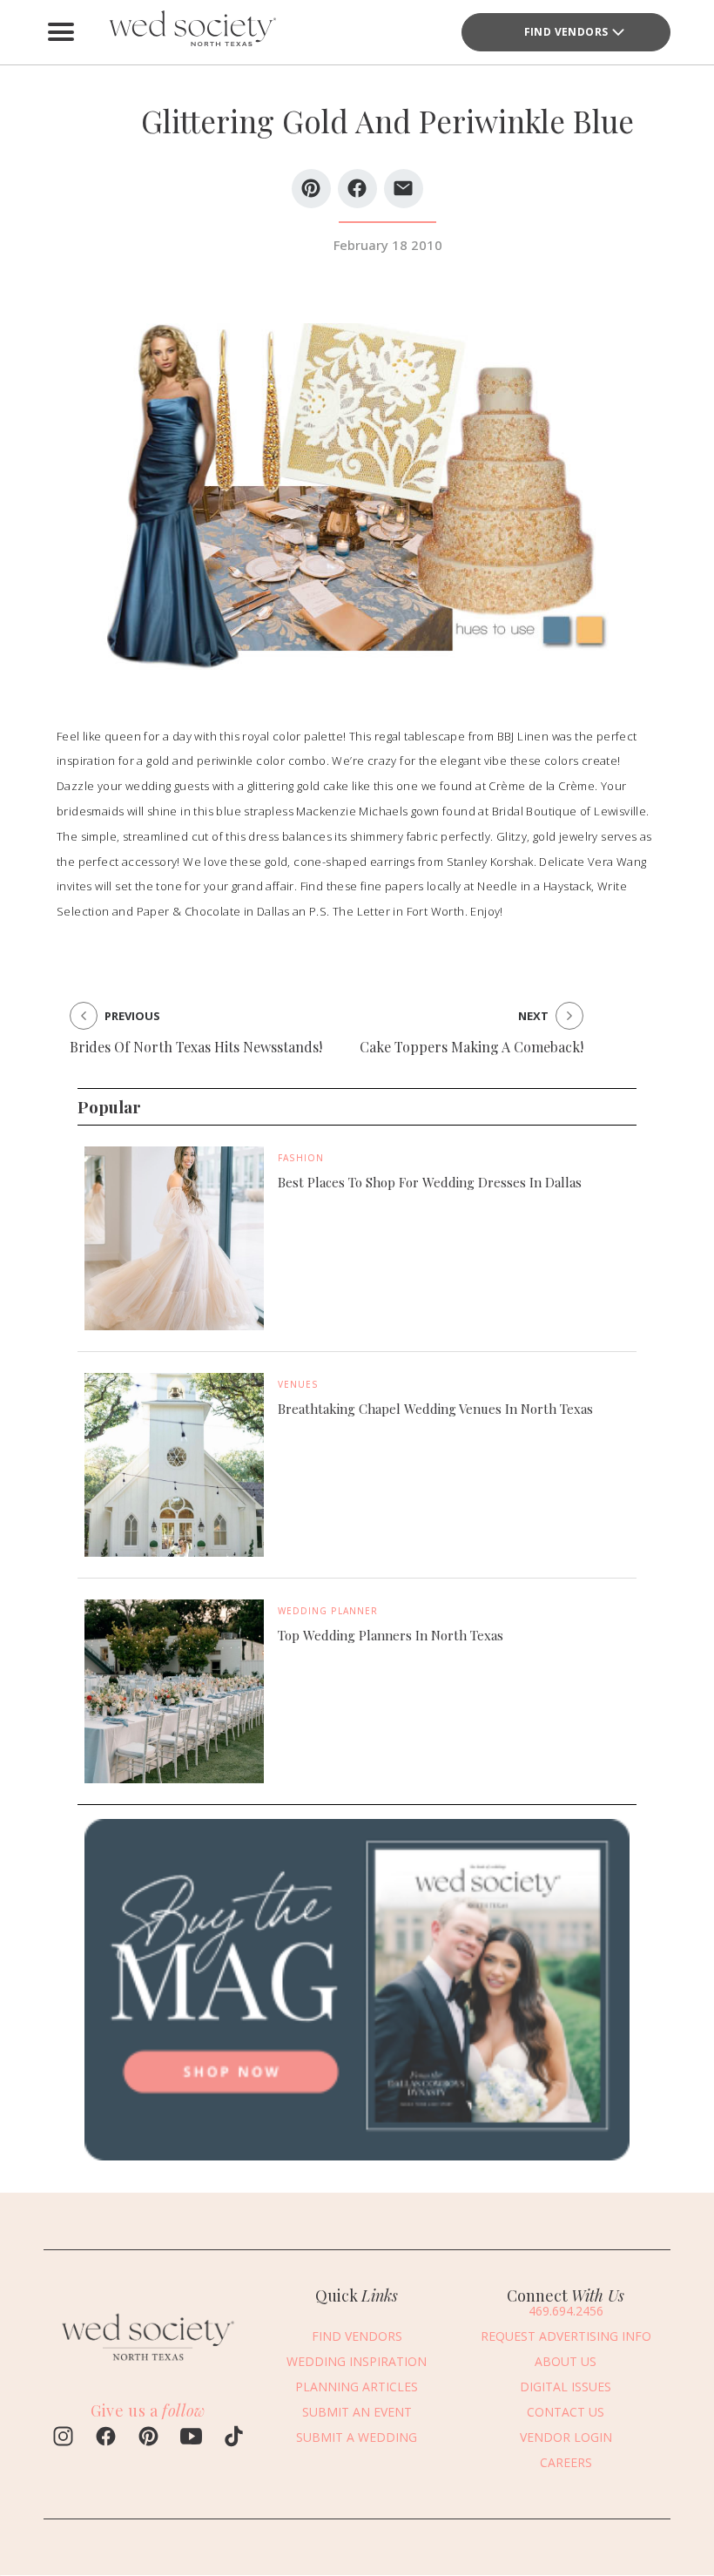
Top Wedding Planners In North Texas (391, 1635)
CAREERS (566, 2462)
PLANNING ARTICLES (357, 2387)
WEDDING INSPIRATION (357, 2361)
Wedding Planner (328, 1611)
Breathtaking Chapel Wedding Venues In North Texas (435, 1409)
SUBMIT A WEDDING (357, 2437)
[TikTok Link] (234, 2438)
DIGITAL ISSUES (566, 2387)
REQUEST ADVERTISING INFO (566, 2336)
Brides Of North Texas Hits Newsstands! (196, 1047)
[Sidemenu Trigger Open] (61, 32)
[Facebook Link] (106, 2438)
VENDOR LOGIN (566, 2437)
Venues (298, 1384)
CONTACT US (566, 2412)
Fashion (301, 1158)
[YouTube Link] (191, 2438)
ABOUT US (566, 2361)
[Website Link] (148, 2364)
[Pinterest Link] (148, 2438)
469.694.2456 (566, 2311)
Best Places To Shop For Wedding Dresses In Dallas (430, 1182)
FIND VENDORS (566, 32)
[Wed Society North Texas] (192, 32)
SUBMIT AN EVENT (357, 2412)
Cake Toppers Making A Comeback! (472, 1047)
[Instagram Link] (63, 2438)
